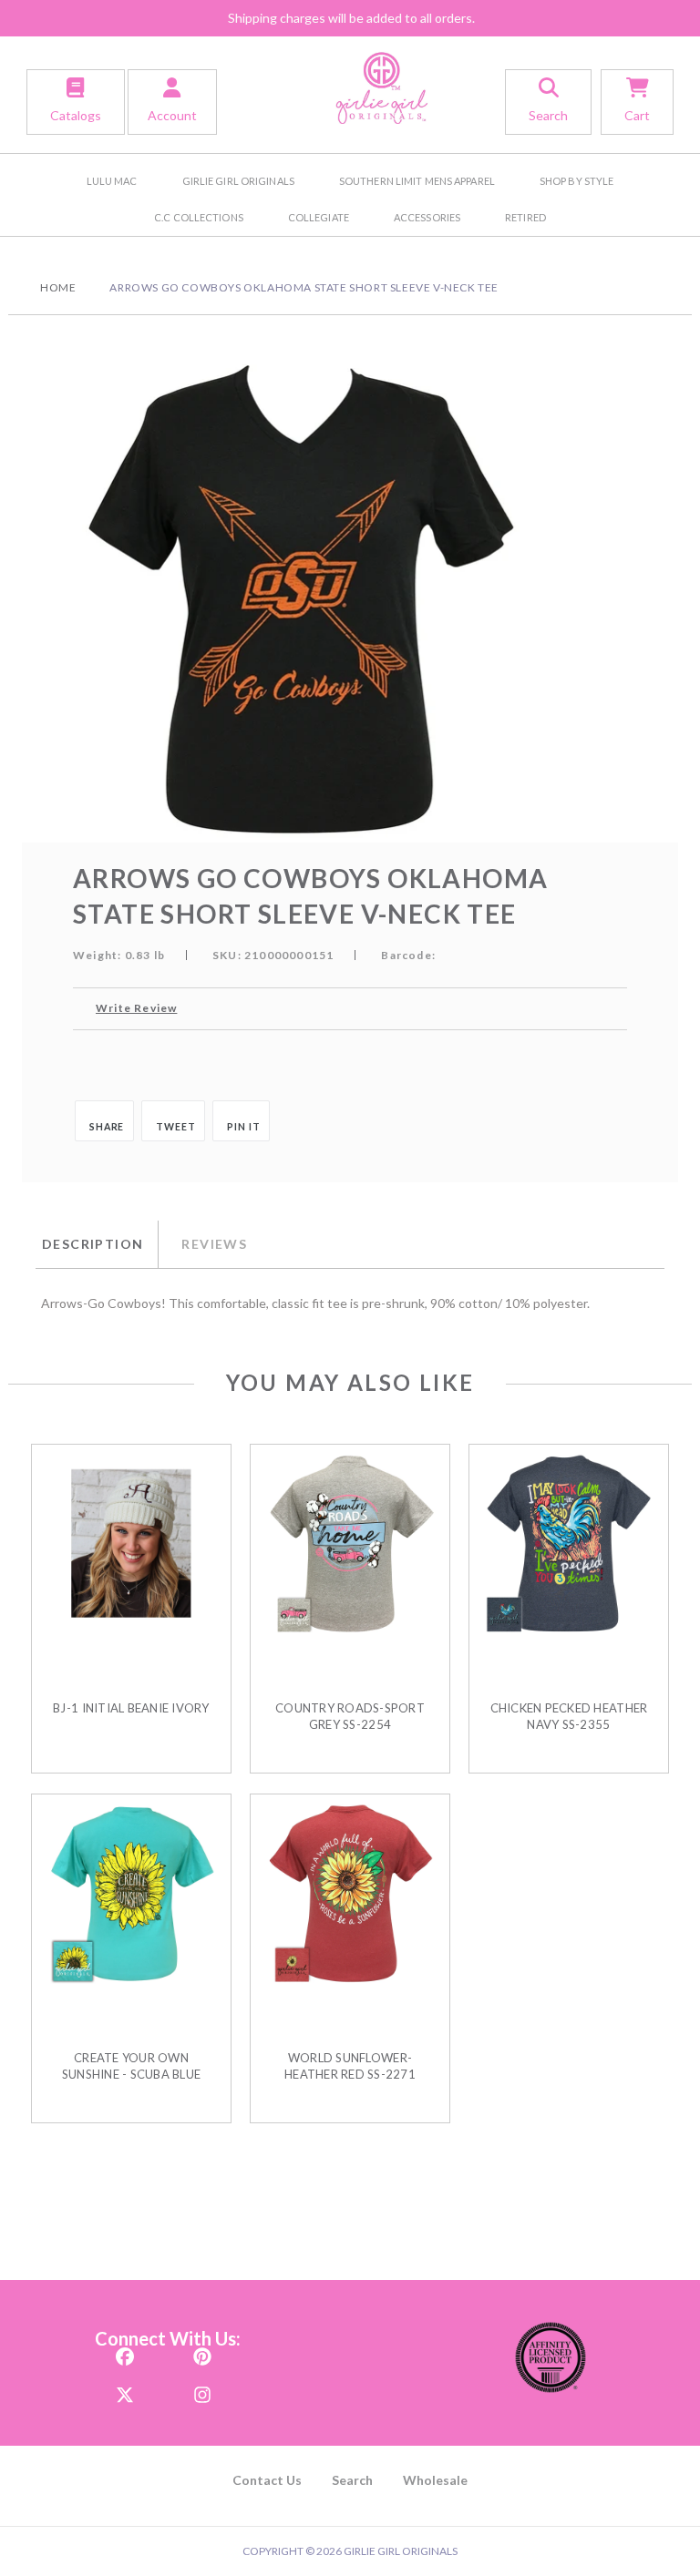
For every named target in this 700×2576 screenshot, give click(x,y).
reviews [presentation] (214, 1244)
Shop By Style (576, 181)
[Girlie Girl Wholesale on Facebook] (125, 2351)
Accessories (427, 217)
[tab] (97, 1244)
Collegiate (319, 217)
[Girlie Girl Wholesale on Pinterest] (202, 2351)
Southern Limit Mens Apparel (417, 181)
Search (352, 2480)
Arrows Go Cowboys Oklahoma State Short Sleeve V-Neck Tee (304, 287)
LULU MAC (112, 181)
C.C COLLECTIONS (199, 217)
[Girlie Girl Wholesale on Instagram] (202, 2390)
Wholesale (435, 2480)
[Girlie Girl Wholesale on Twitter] (125, 2390)
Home (58, 287)
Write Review (136, 1008)
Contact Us (267, 2480)
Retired (525, 217)
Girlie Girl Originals (238, 181)
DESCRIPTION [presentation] (93, 1244)
